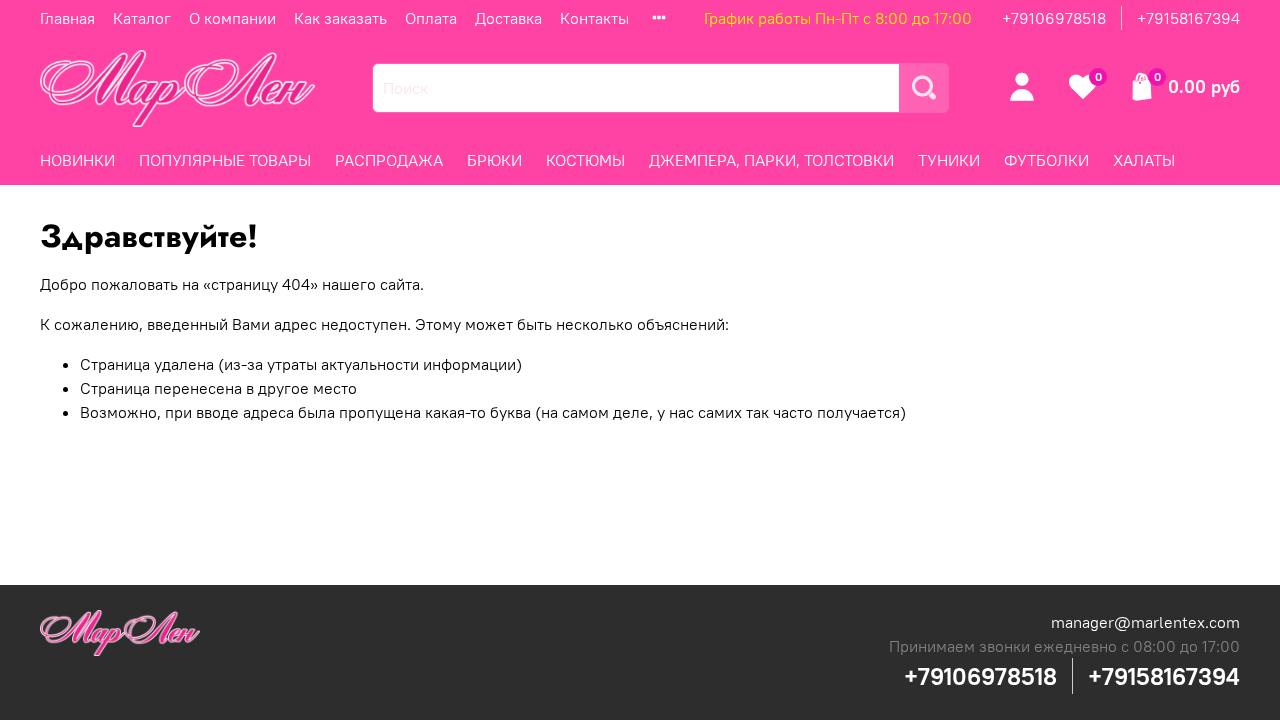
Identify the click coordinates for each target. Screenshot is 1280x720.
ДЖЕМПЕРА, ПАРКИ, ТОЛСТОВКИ (771, 160)
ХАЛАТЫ (1144, 160)
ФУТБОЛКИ (1046, 160)
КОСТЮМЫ (585, 160)
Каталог (142, 18)
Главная (67, 18)
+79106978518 (1054, 18)
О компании (232, 18)
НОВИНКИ (77, 160)
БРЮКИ (494, 160)
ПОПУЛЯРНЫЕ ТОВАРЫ (225, 160)
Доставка (508, 18)
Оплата (431, 18)
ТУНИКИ (949, 160)
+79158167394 (1188, 18)
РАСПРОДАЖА (389, 160)
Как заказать (340, 18)
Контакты (594, 18)
